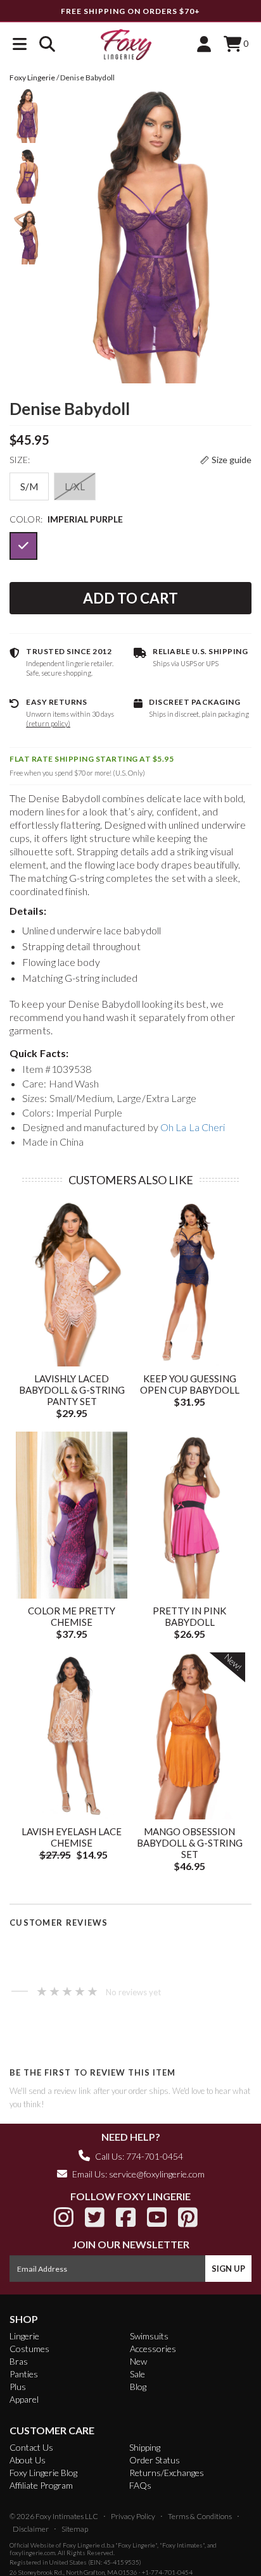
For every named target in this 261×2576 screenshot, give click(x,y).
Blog (138, 2387)
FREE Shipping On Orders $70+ (130, 11)
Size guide (232, 460)
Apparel (24, 2399)
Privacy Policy (133, 2516)
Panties (24, 2374)
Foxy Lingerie (81, 2545)
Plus (18, 2387)
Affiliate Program (41, 2485)
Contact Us (31, 2447)
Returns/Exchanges (167, 2473)
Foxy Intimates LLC (67, 2516)
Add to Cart (130, 598)
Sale (137, 2374)
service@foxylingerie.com (157, 2174)
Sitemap (75, 2529)
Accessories (153, 2349)
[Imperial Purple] (23, 546)
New (138, 2361)
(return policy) (48, 723)
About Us (28, 2460)
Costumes (29, 2349)
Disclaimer (31, 2529)
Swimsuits (149, 2336)
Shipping (145, 2447)
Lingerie (24, 2336)
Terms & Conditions (200, 2516)
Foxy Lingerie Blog (43, 2473)
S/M (29, 486)
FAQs (140, 2485)
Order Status (155, 2460)
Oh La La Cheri (193, 1127)
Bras (19, 2361)
